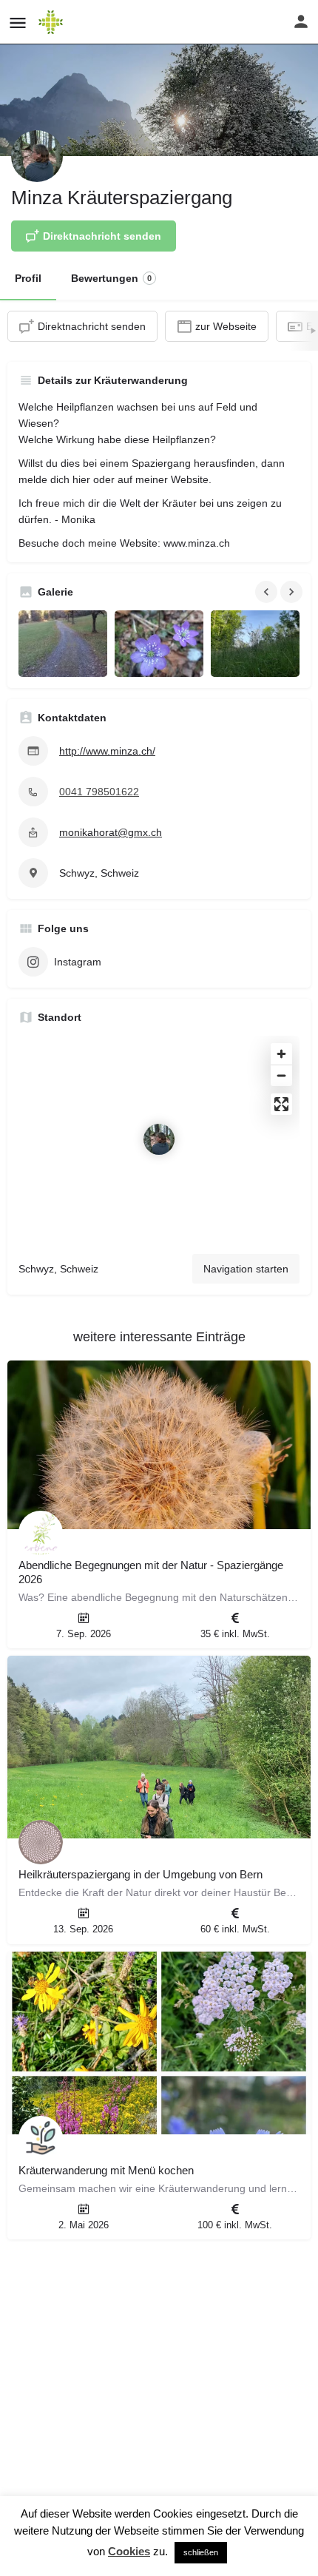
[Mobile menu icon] (18, 23)
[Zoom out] (281, 1075)
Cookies (129, 2551)
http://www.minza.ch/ (107, 751)
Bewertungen (111, 278)
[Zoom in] (281, 1054)
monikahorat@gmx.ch (111, 832)
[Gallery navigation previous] (268, 592)
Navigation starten (246, 1269)
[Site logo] (53, 22)
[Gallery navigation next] (293, 592)
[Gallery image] (63, 644)
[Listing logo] (37, 156)
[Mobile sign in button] (301, 21)
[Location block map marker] (159, 1139)
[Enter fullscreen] (281, 1104)
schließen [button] (201, 2552)
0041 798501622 (99, 792)
